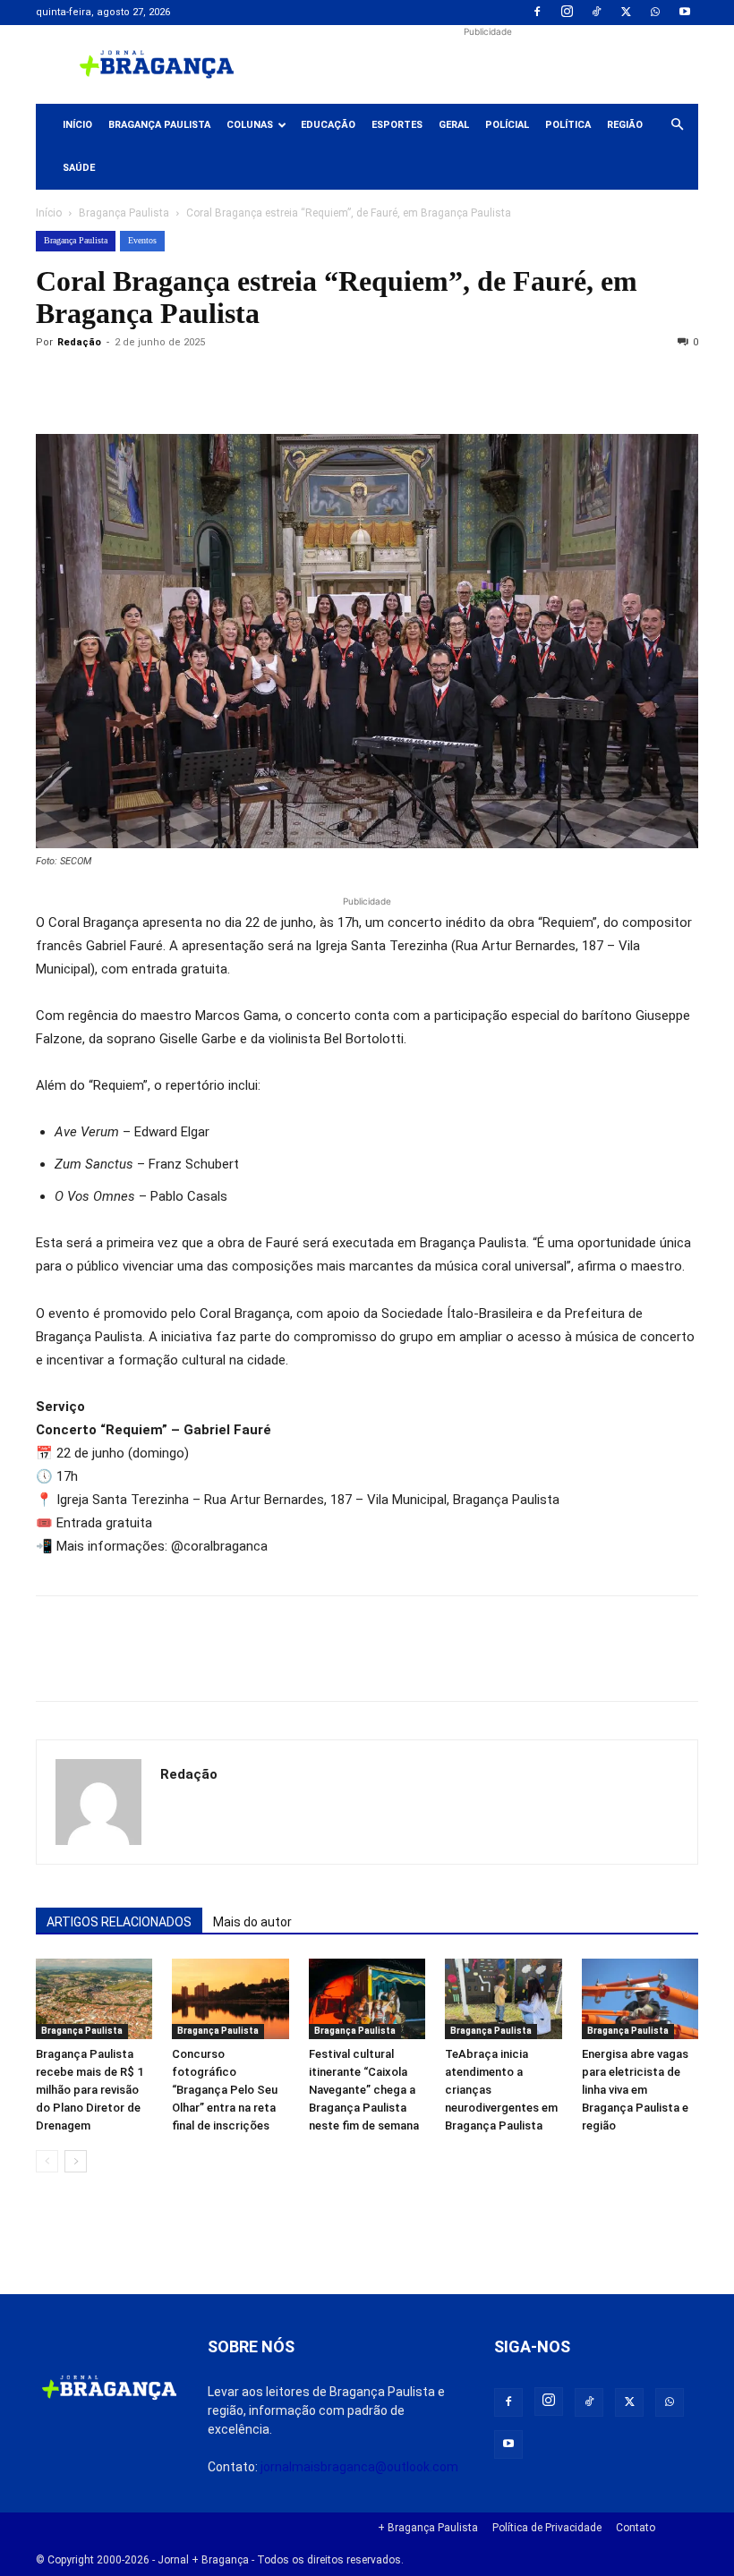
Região (625, 125)
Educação (328, 125)
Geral (454, 125)
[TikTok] (596, 13)
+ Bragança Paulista (428, 2528)
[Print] (260, 383)
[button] (677, 125)
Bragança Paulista (159, 125)
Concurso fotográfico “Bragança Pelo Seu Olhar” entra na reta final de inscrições (225, 2090)
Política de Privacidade (547, 2528)
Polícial (507, 125)
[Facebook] (537, 13)
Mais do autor (252, 1922)
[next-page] (76, 2161)
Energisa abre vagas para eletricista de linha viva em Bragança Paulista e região (635, 2090)
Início (77, 125)
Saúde (79, 168)
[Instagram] (567, 13)
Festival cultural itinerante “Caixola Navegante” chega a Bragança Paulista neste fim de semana (364, 2090)
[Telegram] (301, 383)
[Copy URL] (54, 383)
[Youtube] (685, 13)
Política (568, 125)
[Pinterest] (177, 383)
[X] (626, 13)
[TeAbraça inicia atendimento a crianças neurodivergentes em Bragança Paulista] (503, 1999)
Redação (79, 342)
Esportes (397, 125)
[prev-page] (47, 2161)
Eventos (142, 240)
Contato (636, 2528)
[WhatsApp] (655, 13)
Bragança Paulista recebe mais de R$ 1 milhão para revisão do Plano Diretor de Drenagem (90, 2090)
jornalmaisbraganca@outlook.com (359, 2467)
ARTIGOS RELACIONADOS (119, 1922)
